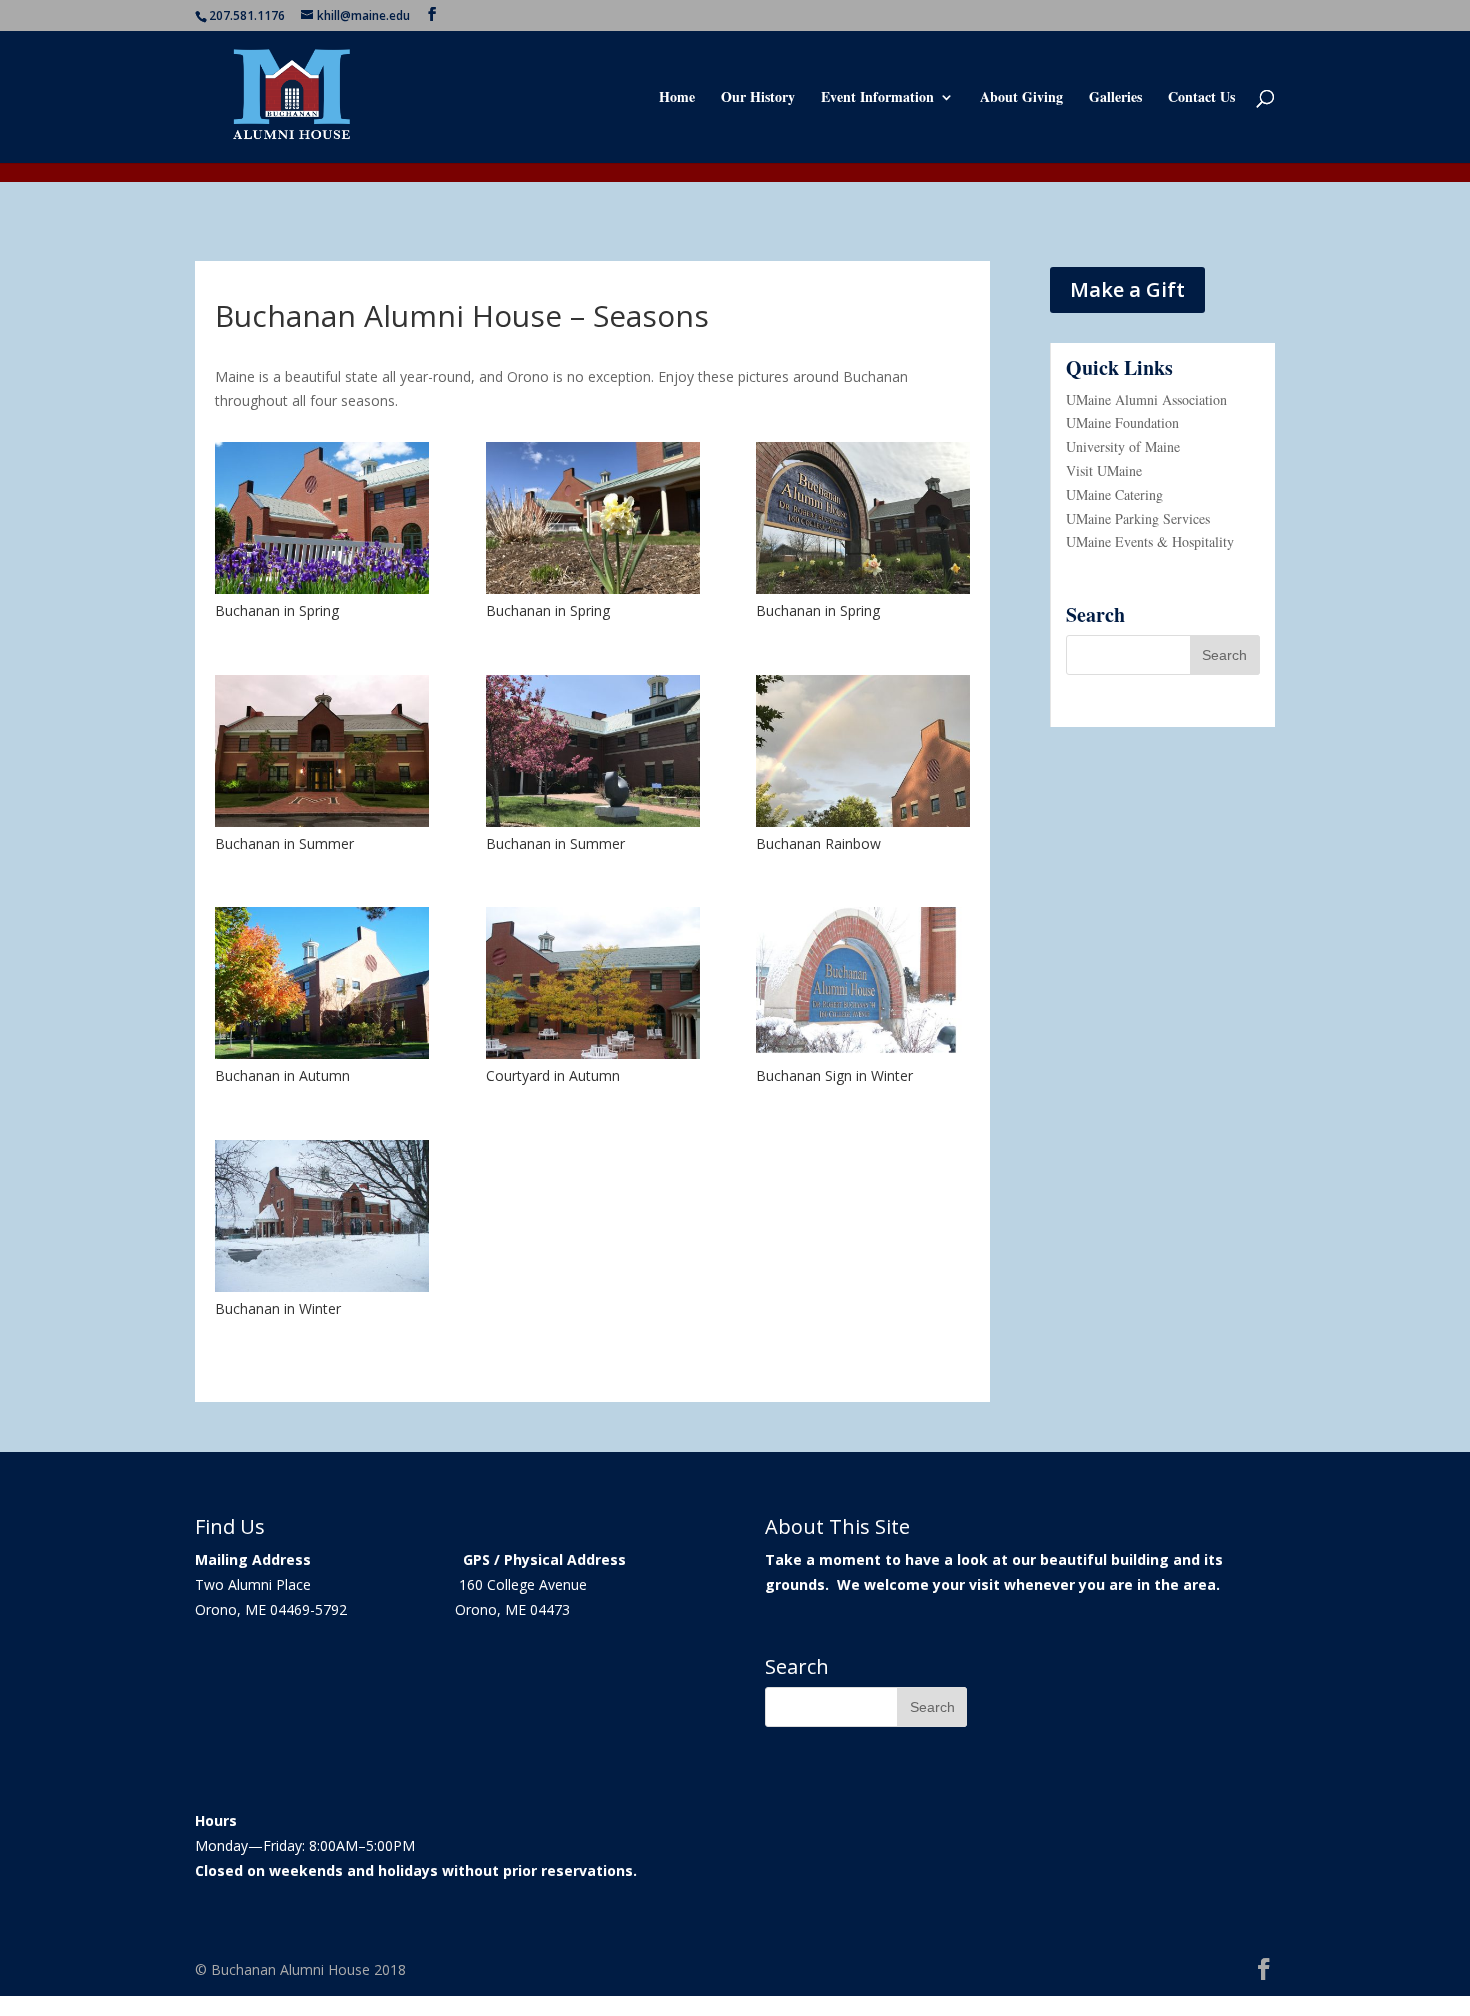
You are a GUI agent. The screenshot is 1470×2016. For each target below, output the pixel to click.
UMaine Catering (1114, 494)
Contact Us (1201, 98)
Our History (758, 98)
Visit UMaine (1104, 470)
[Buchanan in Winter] (322, 1286)
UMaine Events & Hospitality (1150, 541)
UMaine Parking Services (1138, 518)
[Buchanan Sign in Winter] (863, 1053)
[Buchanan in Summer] (322, 821)
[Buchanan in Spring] (322, 588)
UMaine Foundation (1122, 422)
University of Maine (1123, 446)
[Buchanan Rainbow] (863, 821)
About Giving (1021, 98)
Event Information (877, 98)
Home (677, 98)
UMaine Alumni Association (1146, 399)
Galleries (1115, 98)
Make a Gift (1127, 289)
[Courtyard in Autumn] (593, 1053)
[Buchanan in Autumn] (322, 1053)
